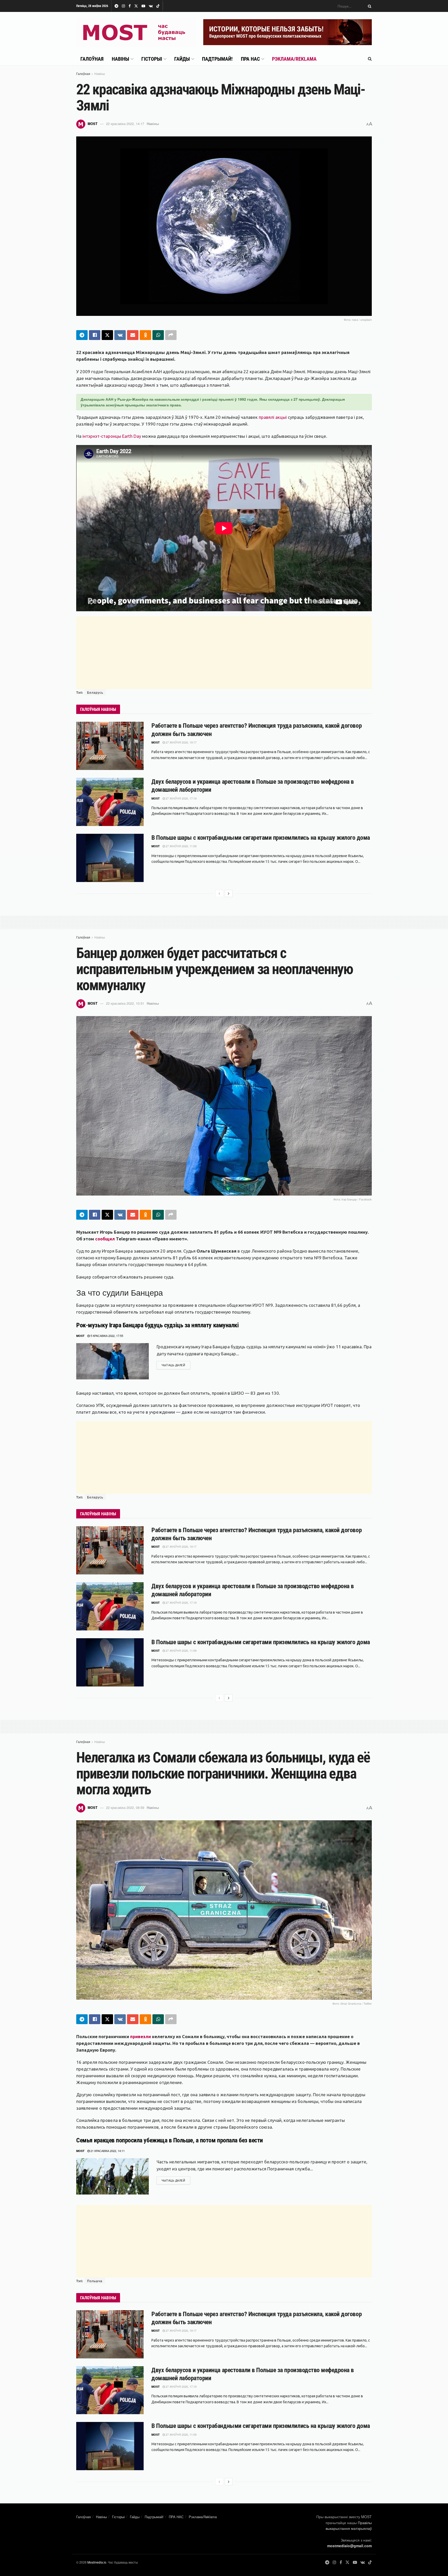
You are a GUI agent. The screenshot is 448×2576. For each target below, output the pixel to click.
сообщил (105, 1239)
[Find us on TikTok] (158, 6)
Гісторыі (152, 59)
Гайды (182, 59)
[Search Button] (369, 6)
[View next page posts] (229, 893)
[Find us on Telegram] (116, 6)
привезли (141, 2036)
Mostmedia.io (97, 2562)
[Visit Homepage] (136, 32)
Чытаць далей (176, 1365)
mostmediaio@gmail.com (349, 2546)
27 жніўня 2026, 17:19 (181, 798)
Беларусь (95, 692)
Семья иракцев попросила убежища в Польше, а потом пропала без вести (170, 2140)
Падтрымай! (217, 59)
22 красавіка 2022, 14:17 (125, 124)
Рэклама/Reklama (294, 59)
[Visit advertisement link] (288, 32)
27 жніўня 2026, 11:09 (181, 846)
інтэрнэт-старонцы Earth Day (112, 436)
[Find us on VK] (151, 6)
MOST (93, 124)
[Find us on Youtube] (143, 6)
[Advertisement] (224, 653)
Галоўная (92, 59)
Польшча (95, 2281)
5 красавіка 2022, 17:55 (106, 1336)
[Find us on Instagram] (123, 6)
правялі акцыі (273, 417)
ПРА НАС (250, 59)
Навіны (120, 59)
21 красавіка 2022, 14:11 (107, 2151)
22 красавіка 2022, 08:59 (125, 1807)
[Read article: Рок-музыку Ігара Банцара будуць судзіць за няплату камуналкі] (113, 1361)
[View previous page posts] (219, 893)
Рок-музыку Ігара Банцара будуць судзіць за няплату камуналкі (157, 1325)
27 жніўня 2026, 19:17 (181, 742)
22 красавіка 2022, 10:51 (125, 1003)
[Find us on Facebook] (130, 6)
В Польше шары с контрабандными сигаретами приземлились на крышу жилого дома (261, 838)
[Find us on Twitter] (136, 6)
